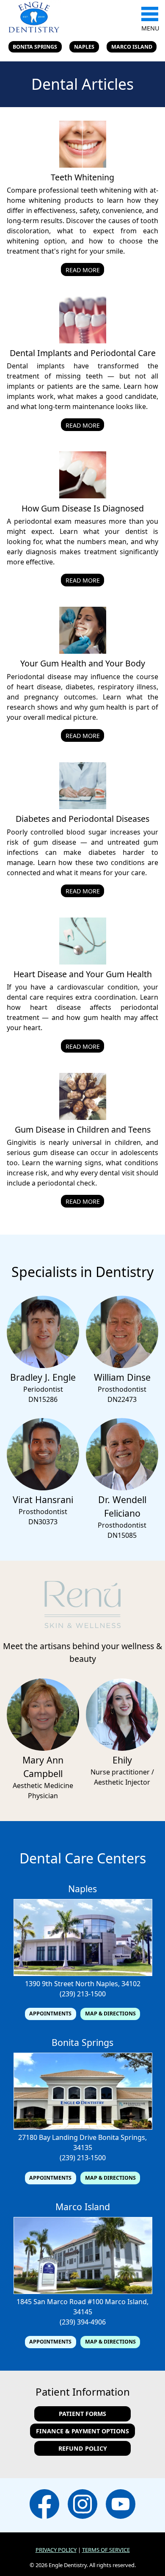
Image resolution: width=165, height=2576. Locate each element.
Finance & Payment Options (82, 2431)
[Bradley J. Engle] (43, 1365)
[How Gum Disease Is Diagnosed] (83, 496)
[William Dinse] (122, 1365)
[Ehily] (122, 1748)
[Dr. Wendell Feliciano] (122, 1488)
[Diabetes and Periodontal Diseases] (83, 807)
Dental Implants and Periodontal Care (83, 353)
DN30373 (43, 1522)
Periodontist (43, 1389)
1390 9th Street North (60, 1984)
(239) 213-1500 (83, 1994)
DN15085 (122, 1535)
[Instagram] (82, 2505)
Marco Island (132, 47)
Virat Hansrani (43, 1499)
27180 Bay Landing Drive (57, 2137)
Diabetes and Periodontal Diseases (82, 819)
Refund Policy (83, 2448)
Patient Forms (82, 2414)
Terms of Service (106, 2550)
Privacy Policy (56, 2550)
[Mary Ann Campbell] (43, 1748)
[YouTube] (121, 2505)
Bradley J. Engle (43, 1377)
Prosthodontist (122, 1389)
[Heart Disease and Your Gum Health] (83, 962)
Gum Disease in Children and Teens (83, 1129)
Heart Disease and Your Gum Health (83, 974)
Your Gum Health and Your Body (83, 663)
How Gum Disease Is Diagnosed (83, 508)
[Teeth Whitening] (83, 165)
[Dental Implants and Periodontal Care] (83, 341)
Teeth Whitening (82, 177)
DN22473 (122, 1399)
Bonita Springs (35, 47)
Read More (83, 270)
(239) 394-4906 (83, 2322)
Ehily (122, 1760)
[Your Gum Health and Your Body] (83, 651)
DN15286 (43, 1399)
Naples (84, 47)
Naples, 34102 (118, 1984)
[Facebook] (44, 2505)
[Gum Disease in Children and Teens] (83, 1117)
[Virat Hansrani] (43, 1488)
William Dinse (122, 1377)
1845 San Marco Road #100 (60, 2302)
